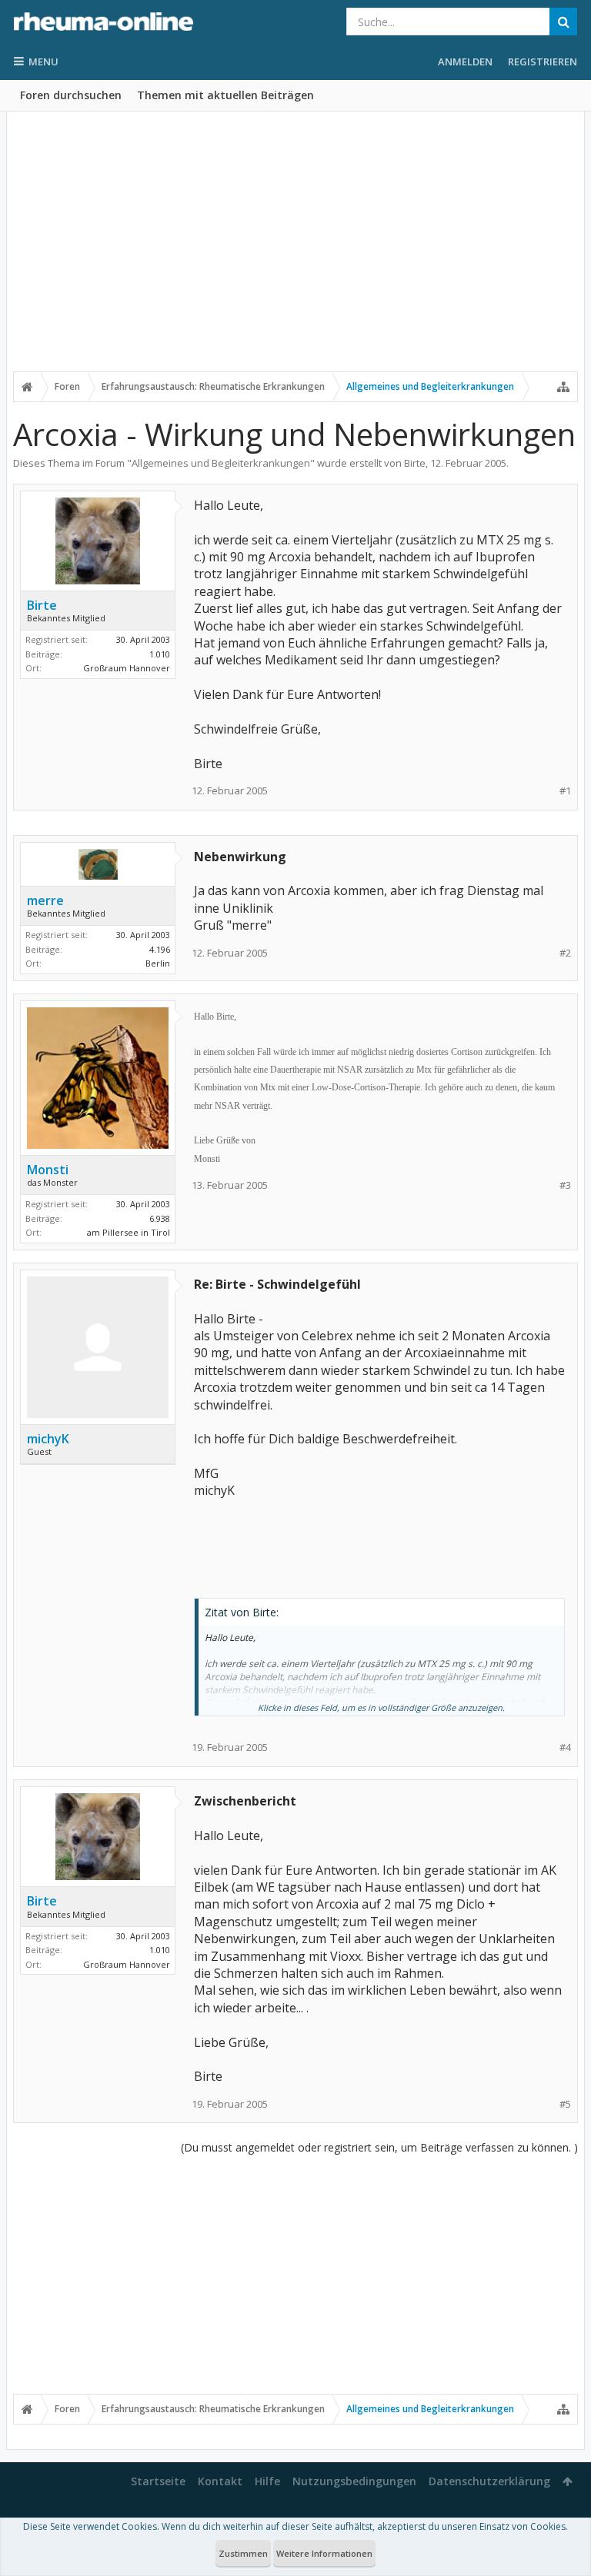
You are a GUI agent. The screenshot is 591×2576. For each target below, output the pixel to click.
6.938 (160, 1218)
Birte (415, 463)
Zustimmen (243, 2553)
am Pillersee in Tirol (129, 1232)
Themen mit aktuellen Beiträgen (225, 95)
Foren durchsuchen (71, 95)
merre (45, 900)
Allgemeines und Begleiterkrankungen (221, 463)
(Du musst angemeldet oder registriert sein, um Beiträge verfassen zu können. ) (379, 2147)
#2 (565, 953)
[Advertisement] (295, 251)
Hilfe (267, 2481)
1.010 (160, 654)
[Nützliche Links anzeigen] (563, 387)
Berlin (158, 963)
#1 (565, 791)
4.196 (160, 949)
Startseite (158, 2481)
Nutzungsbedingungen (354, 2481)
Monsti (48, 1170)
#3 (565, 1185)
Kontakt (220, 2481)
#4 (565, 1747)
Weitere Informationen (324, 2553)
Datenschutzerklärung (489, 2481)
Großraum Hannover (127, 668)
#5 (565, 2104)
